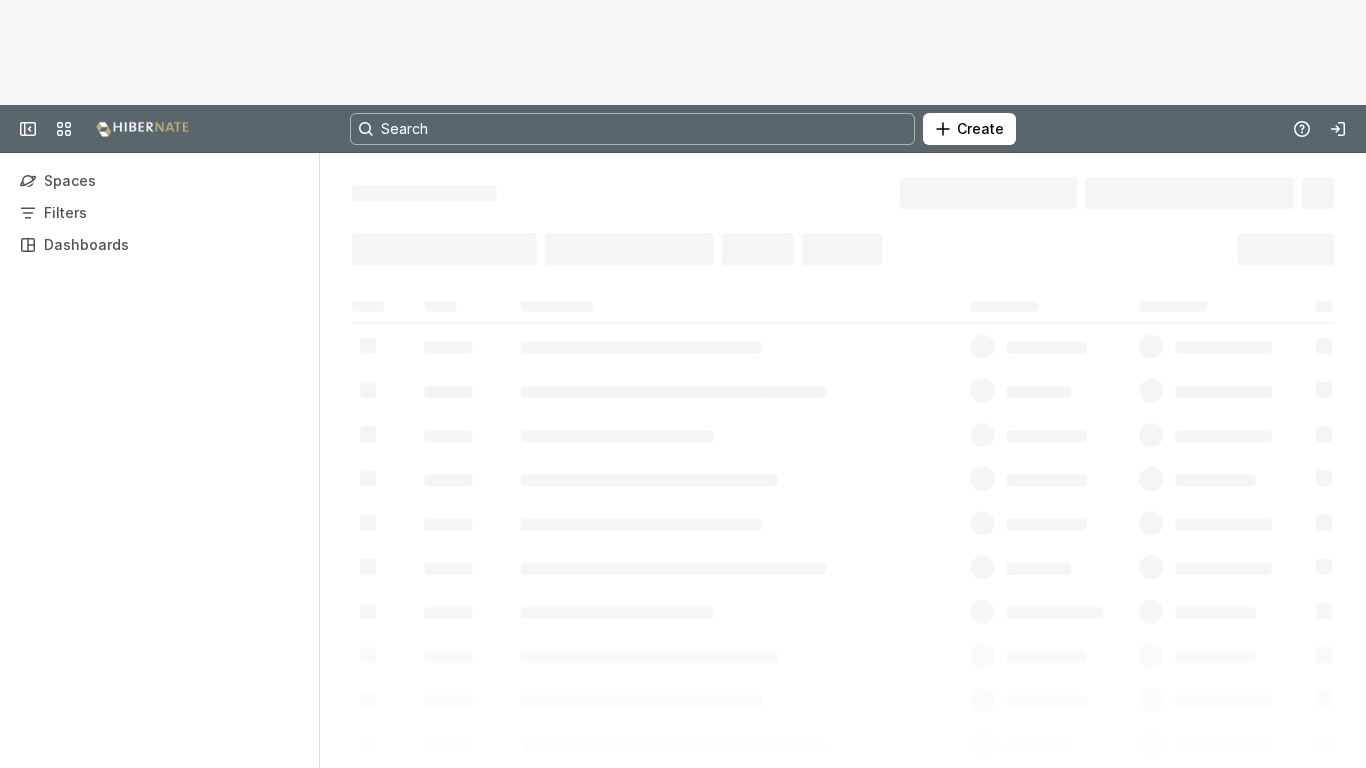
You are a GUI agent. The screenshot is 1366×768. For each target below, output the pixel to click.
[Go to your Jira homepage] (142, 129)
